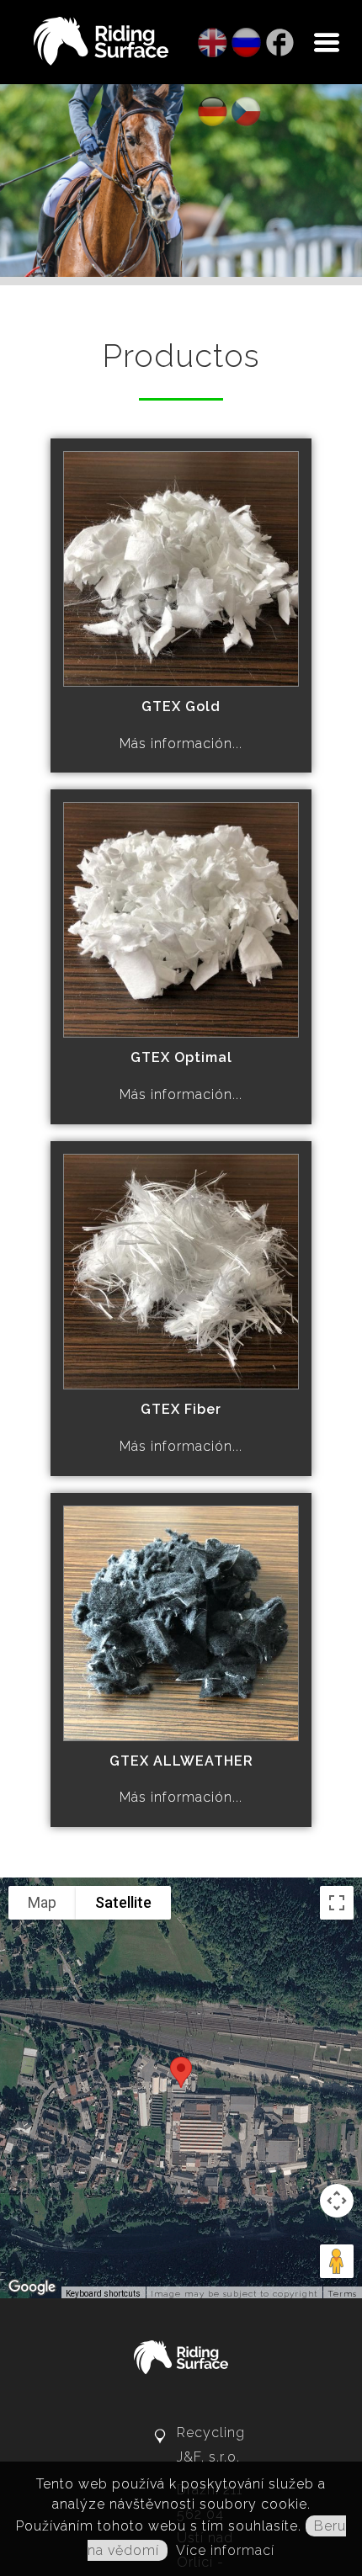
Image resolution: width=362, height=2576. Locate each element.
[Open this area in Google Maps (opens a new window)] (32, 1404)
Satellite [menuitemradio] (123, 1019)
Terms (342, 1410)
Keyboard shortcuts (103, 1410)
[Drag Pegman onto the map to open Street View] (337, 1378)
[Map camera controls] (337, 1317)
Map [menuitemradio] (42, 1019)
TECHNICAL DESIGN (251, 1802)
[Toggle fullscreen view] (337, 1019)
